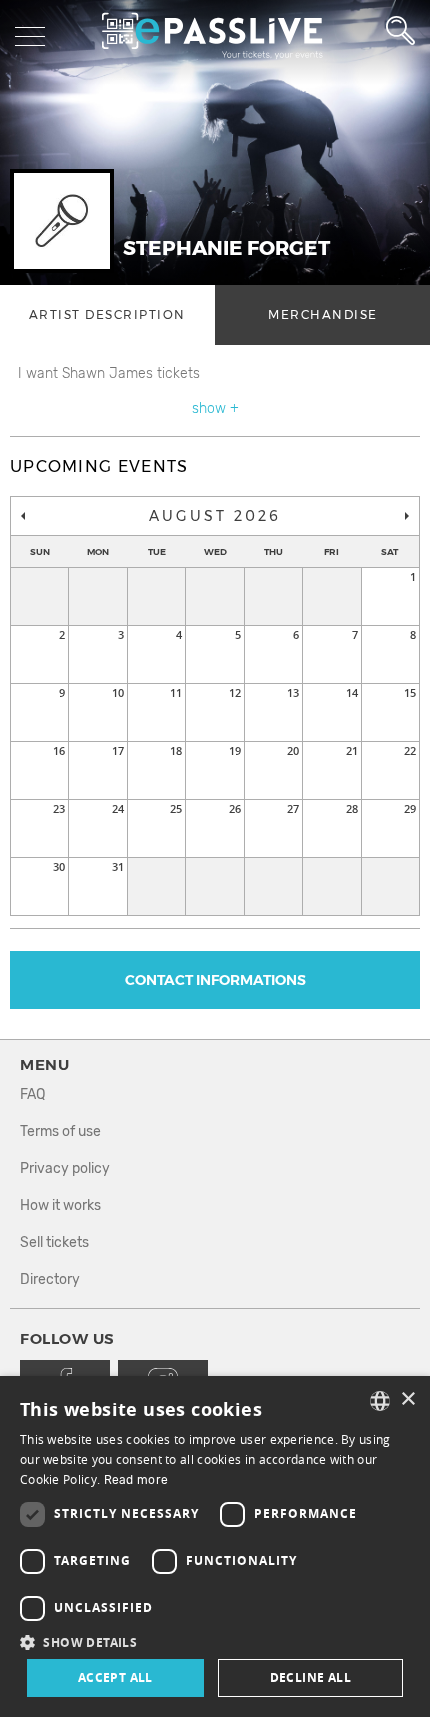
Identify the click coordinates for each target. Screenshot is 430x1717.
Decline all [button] (310, 1677)
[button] (215, 1641)
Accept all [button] (115, 1677)
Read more (136, 1480)
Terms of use (60, 1131)
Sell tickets (54, 1242)
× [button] (407, 1399)
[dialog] (215, 1546)
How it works (60, 1205)
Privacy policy (65, 1168)
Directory (50, 1279)
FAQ (32, 1094)
